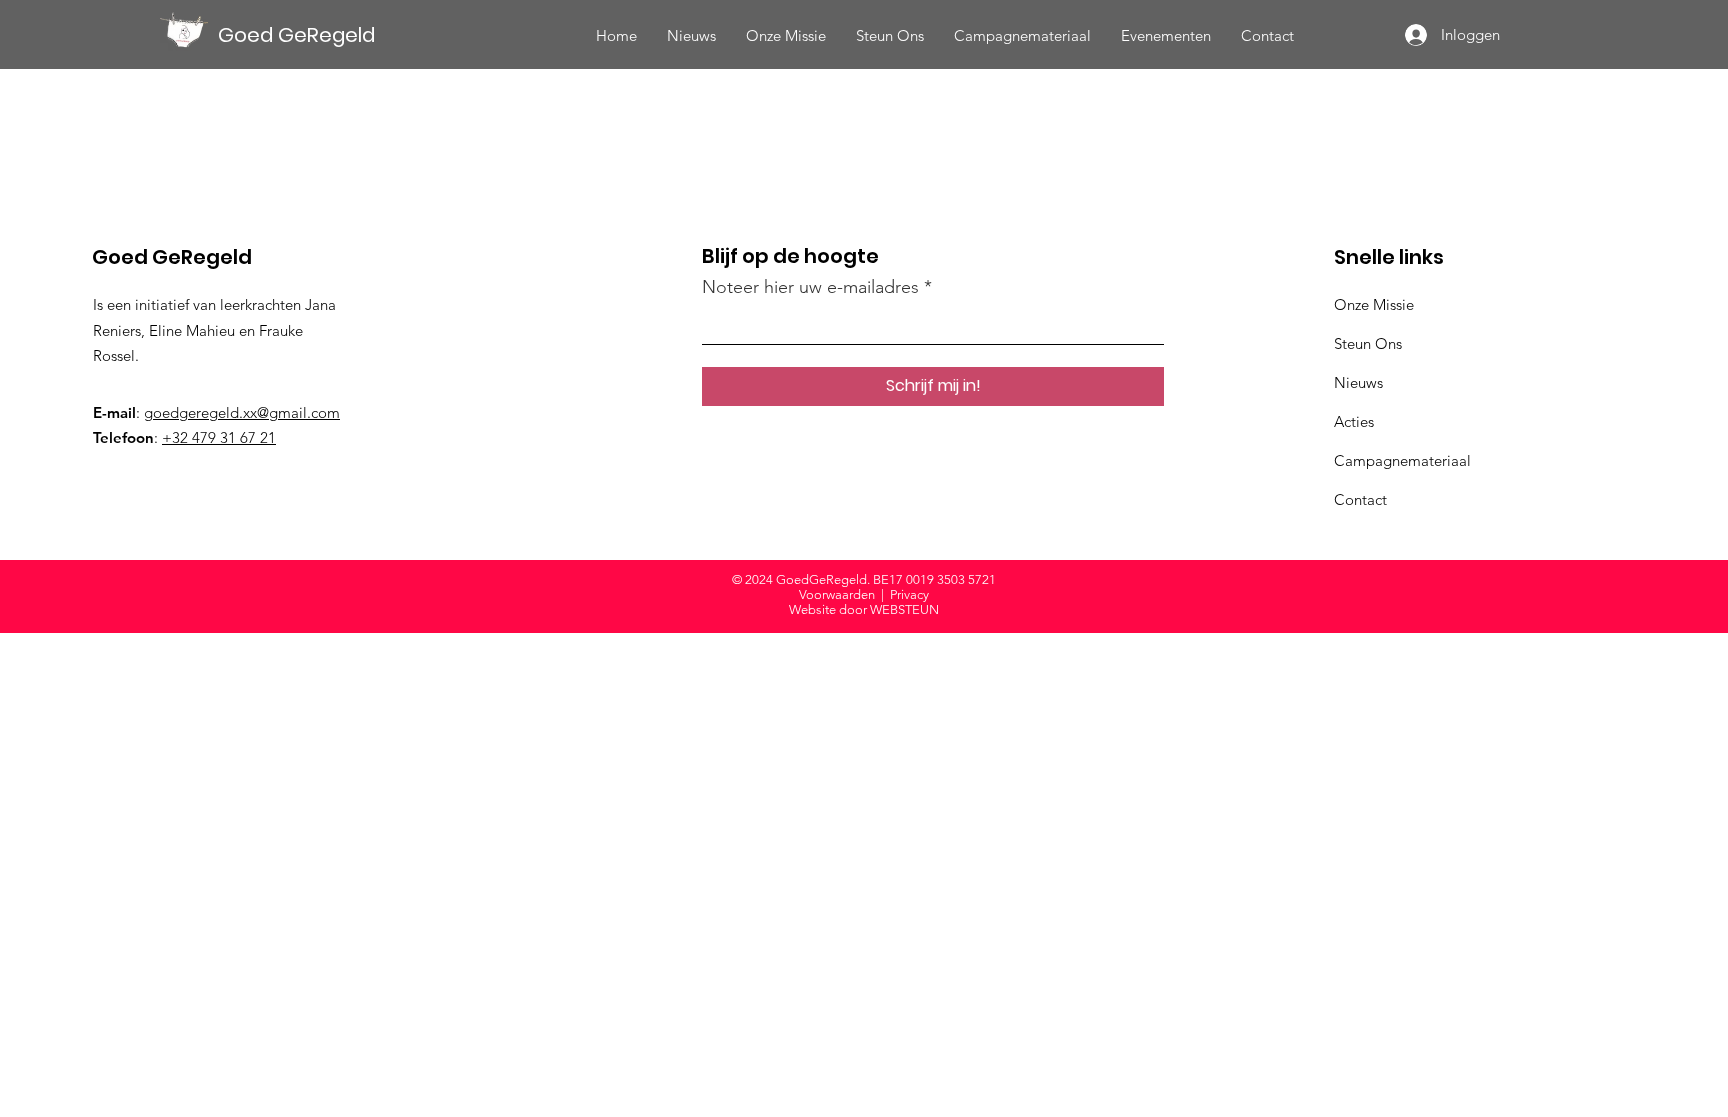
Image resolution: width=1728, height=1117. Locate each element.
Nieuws (1358, 382)
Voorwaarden (837, 594)
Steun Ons (1368, 343)
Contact (1360, 499)
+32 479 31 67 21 (219, 437)
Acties (1354, 421)
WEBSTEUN (904, 609)
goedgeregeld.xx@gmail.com (242, 412)
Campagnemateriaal (1402, 460)
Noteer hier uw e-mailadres (810, 287)
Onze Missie (1374, 304)
